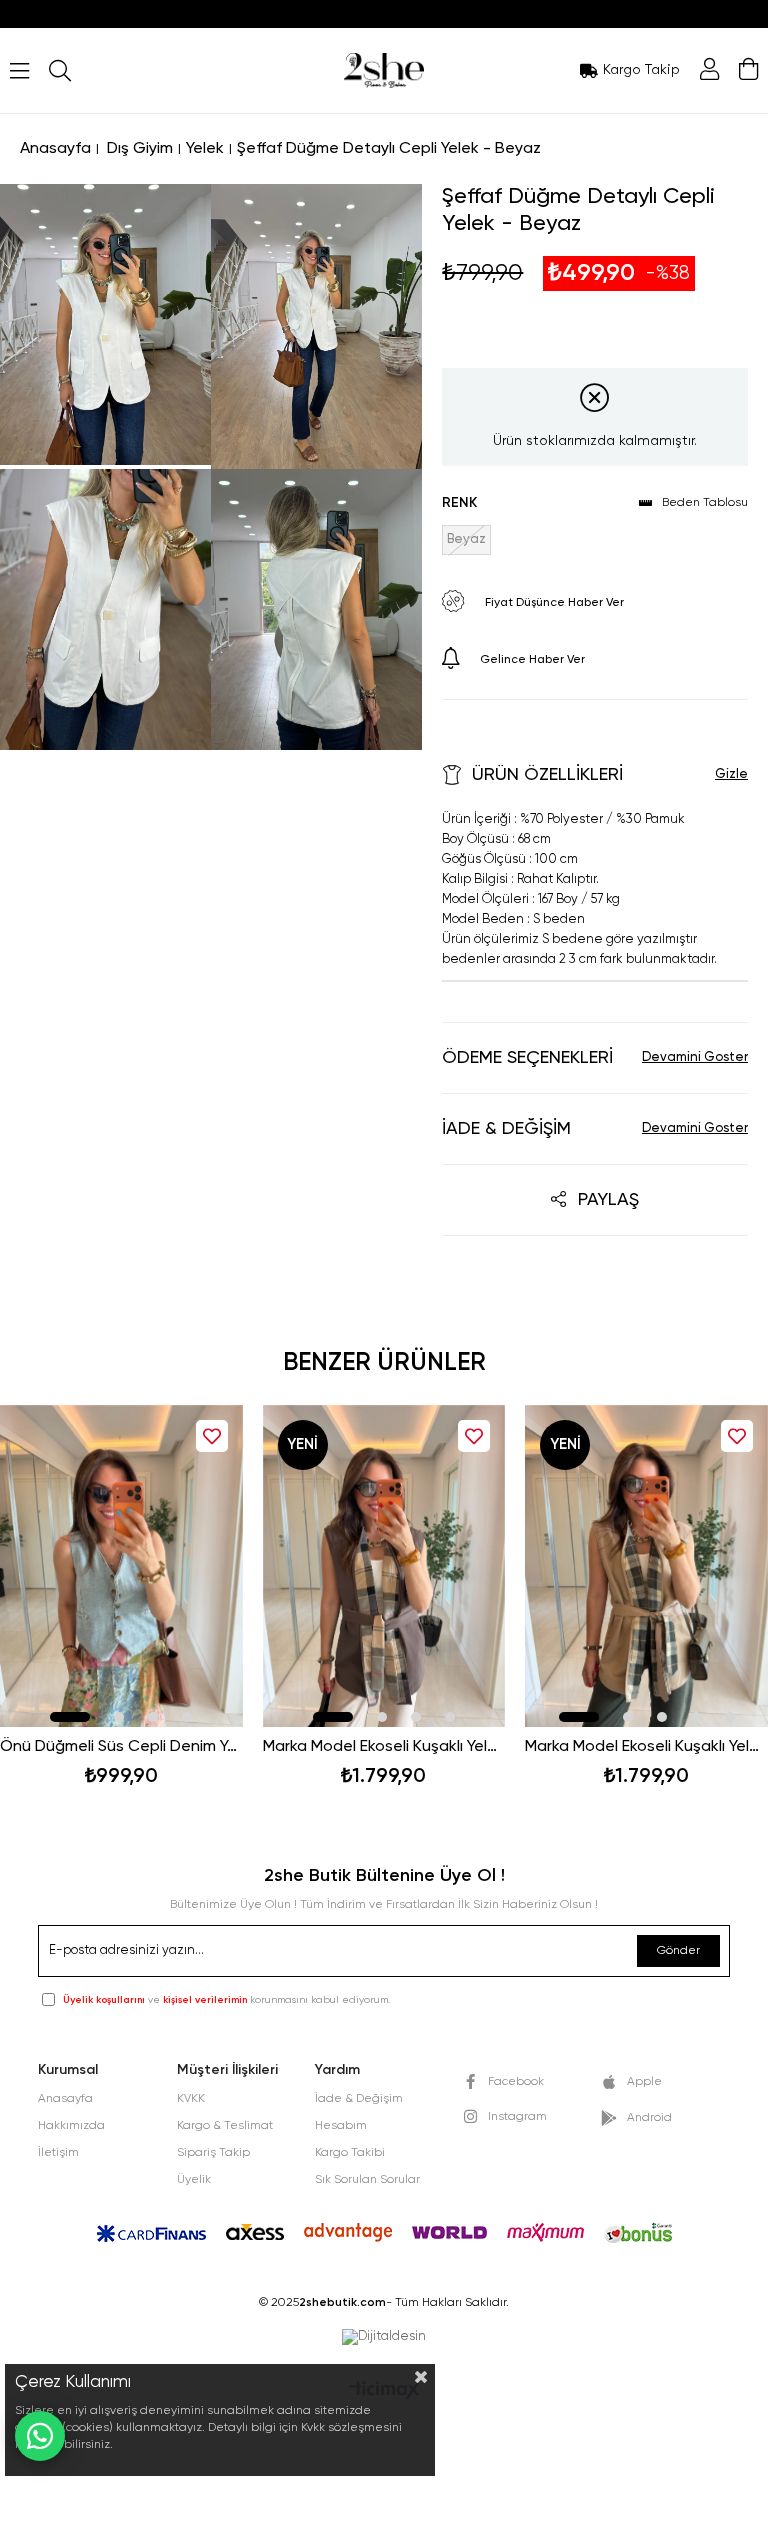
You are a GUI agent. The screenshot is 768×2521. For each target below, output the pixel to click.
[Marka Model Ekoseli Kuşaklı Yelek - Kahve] (384, 1566)
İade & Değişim (506, 1129)
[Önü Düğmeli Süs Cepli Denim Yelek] (121, 1566)
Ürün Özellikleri (547, 775)
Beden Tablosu (705, 503)
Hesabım (341, 2126)
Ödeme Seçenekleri (527, 1058)
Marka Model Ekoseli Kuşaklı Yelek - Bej (646, 1747)
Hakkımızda (71, 2126)
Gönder (678, 1951)
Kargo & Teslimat (225, 2126)
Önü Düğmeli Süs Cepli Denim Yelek (121, 1747)
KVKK (191, 2099)
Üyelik (194, 2180)
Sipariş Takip (213, 2153)
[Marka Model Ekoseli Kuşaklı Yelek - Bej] (646, 1566)
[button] (70, 1717)
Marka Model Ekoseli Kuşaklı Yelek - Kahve (384, 1747)
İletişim (58, 2153)
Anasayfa (65, 2099)
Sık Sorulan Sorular (367, 2180)
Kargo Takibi (350, 2153)
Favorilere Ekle (212, 1436)
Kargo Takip (641, 70)
